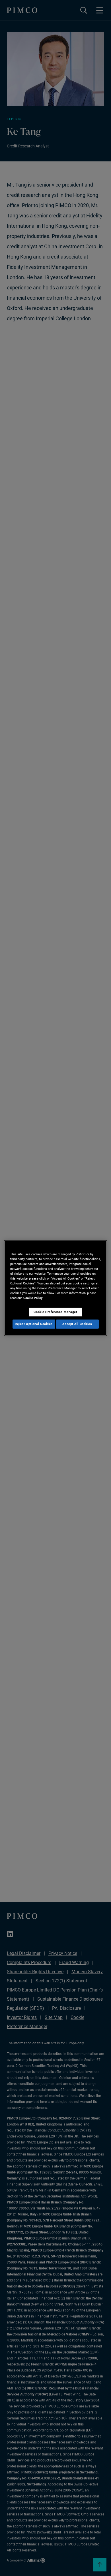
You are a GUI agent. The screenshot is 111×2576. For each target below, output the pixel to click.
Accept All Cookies (77, 1324)
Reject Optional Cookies (34, 1324)
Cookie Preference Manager (55, 1312)
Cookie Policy (33, 1298)
